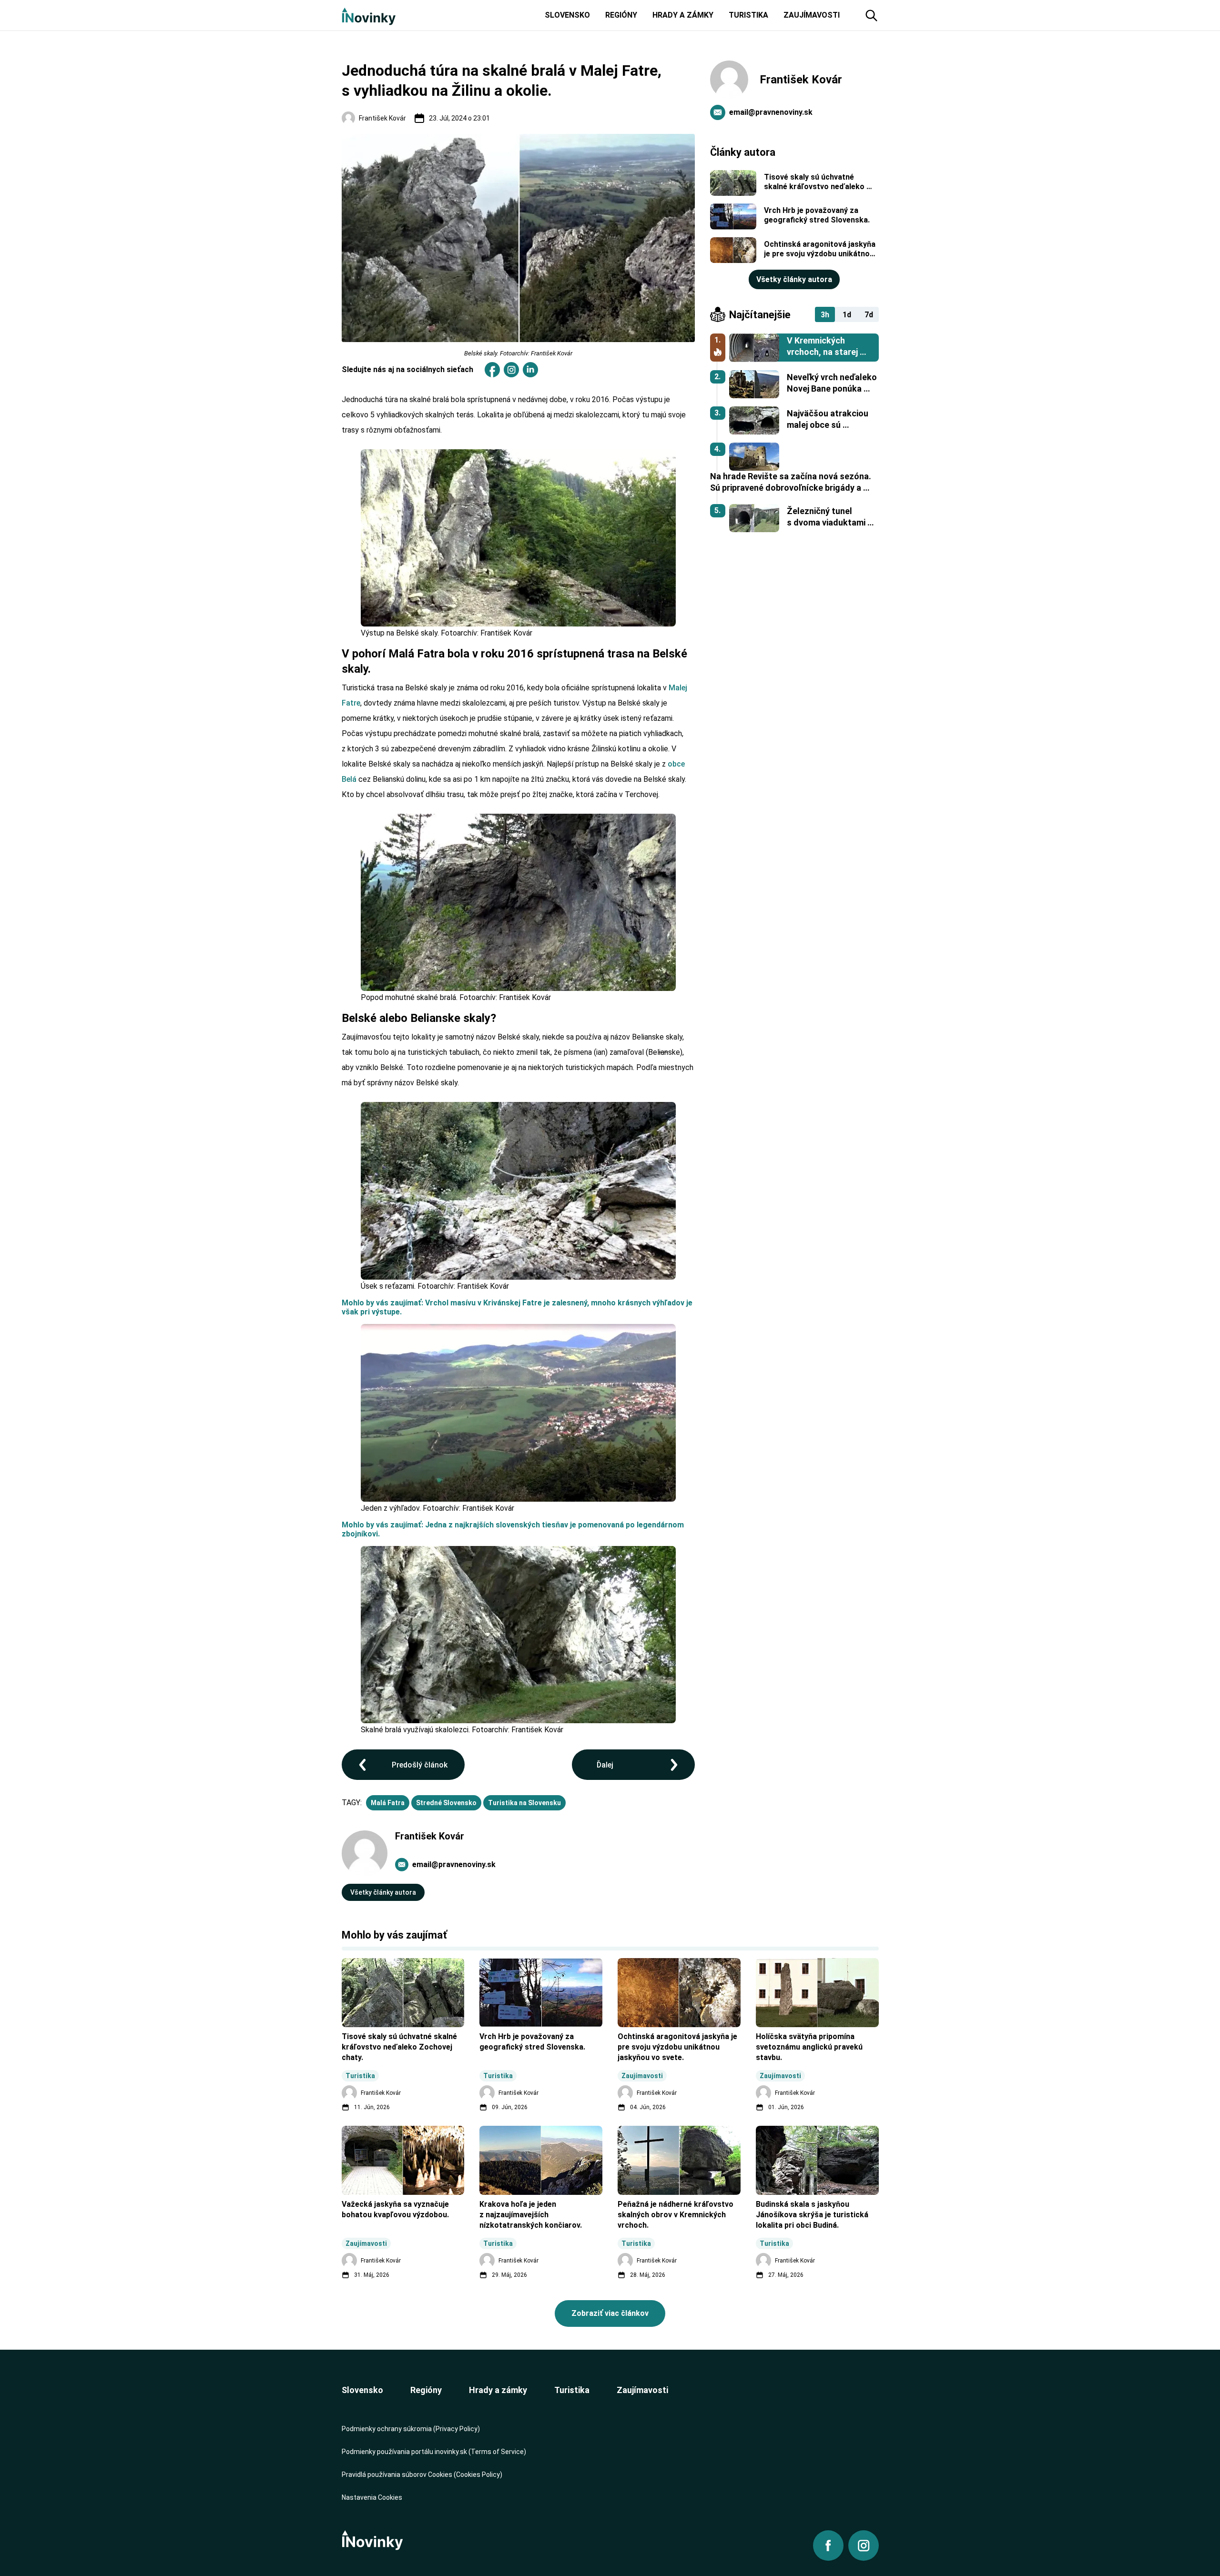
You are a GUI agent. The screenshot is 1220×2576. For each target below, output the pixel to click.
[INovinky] (369, 15)
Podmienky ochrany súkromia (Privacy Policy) (411, 2429)
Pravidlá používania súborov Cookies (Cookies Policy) (422, 2475)
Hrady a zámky (498, 2390)
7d (869, 315)
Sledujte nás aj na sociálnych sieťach (407, 369)
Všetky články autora (383, 1892)
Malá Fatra (388, 1803)
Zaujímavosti (642, 2390)
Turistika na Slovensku (524, 1803)
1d (847, 315)
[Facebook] (492, 370)
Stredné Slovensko (446, 1803)
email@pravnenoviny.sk (454, 1864)
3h (825, 315)
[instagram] (511, 370)
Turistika (572, 2390)
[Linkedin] (530, 370)
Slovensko (362, 2390)
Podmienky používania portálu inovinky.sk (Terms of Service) (434, 2452)
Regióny (426, 2390)
